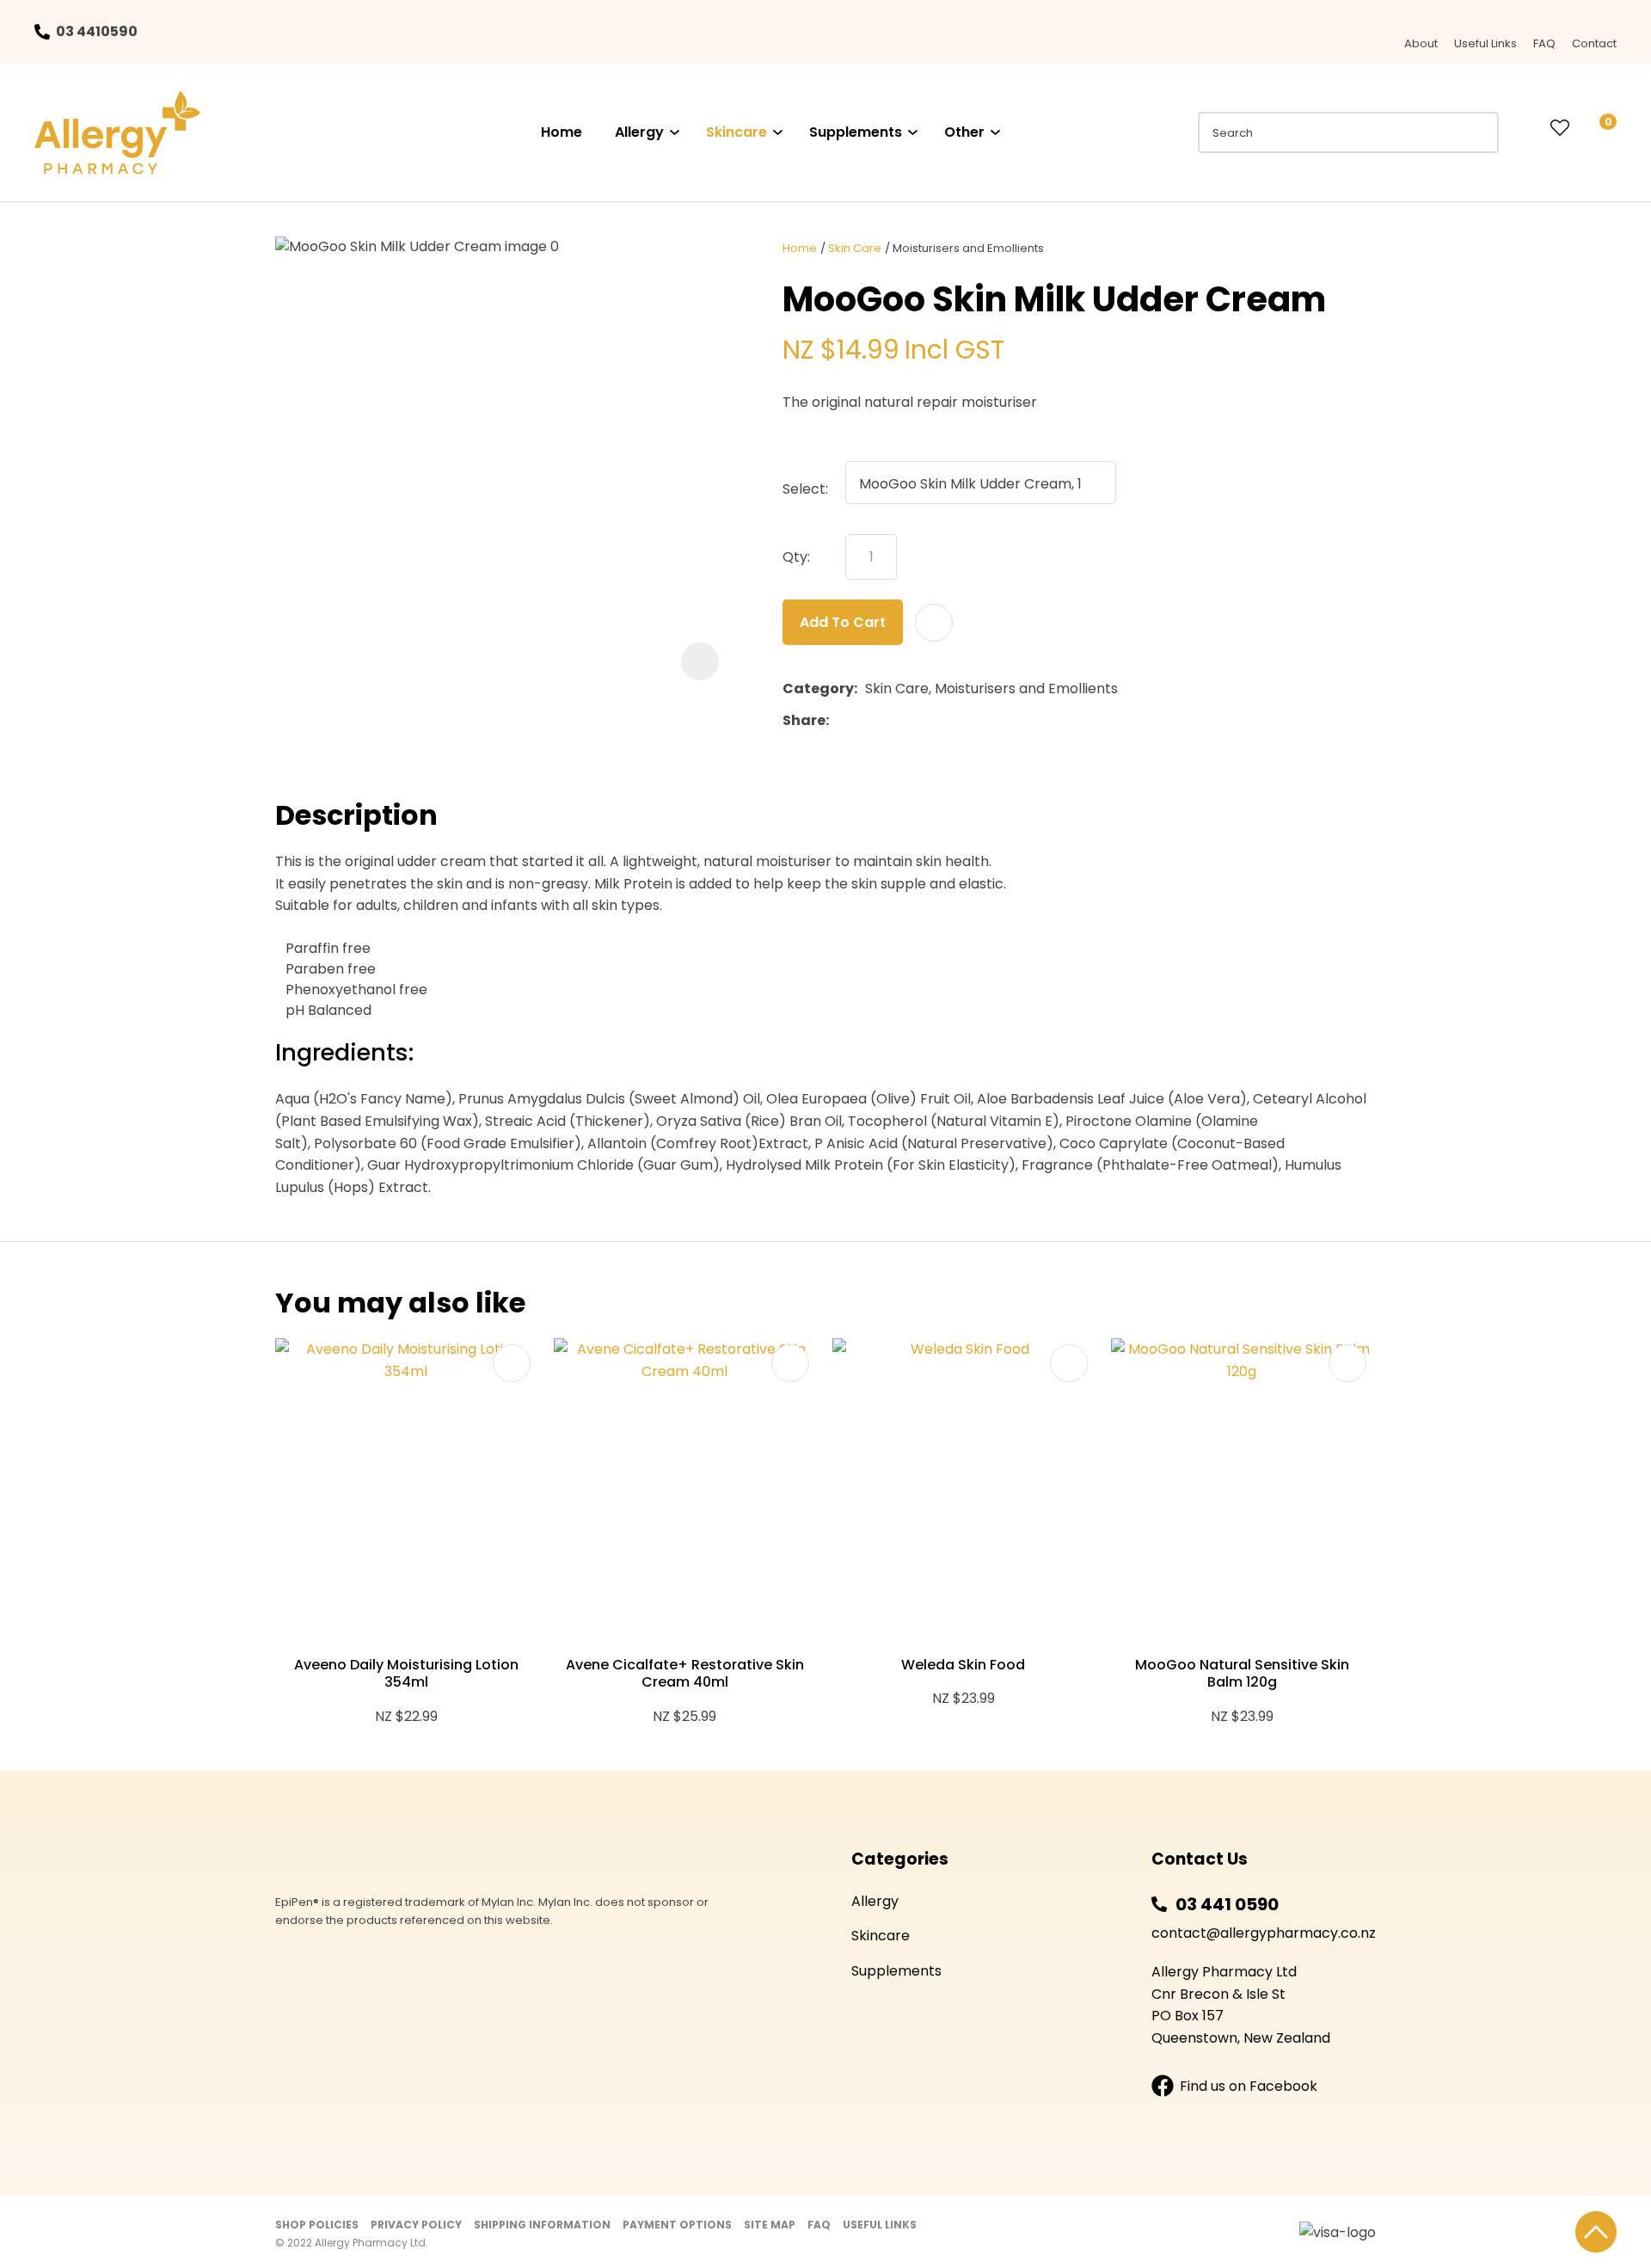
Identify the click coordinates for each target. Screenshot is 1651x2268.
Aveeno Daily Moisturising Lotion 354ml (406, 1674)
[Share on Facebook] (840, 720)
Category (818, 688)
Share (804, 720)
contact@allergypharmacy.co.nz (1264, 1933)
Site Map (770, 2225)
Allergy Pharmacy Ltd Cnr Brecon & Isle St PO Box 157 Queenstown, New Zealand (1241, 2005)
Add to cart (843, 622)
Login (1525, 128)
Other (964, 132)
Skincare (737, 132)
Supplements (856, 132)
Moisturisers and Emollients (968, 248)
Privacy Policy (416, 2225)
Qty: (796, 557)
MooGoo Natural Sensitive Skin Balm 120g (1242, 1674)
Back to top (1596, 2232)
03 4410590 (97, 31)
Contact (1594, 43)
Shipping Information (542, 2225)
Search (1478, 132)
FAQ (1544, 43)
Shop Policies (317, 2225)
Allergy (639, 132)
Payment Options (677, 2225)
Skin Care (855, 248)
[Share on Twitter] (863, 721)
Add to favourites (512, 1363)
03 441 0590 (1227, 1904)
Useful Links (1485, 43)
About (1421, 43)
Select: (805, 489)
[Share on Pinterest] (916, 721)
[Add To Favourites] (934, 623)
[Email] (890, 720)
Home (562, 132)
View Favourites (1560, 129)
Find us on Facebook (1249, 2086)
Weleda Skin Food (963, 1665)
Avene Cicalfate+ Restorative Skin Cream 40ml (685, 1674)
